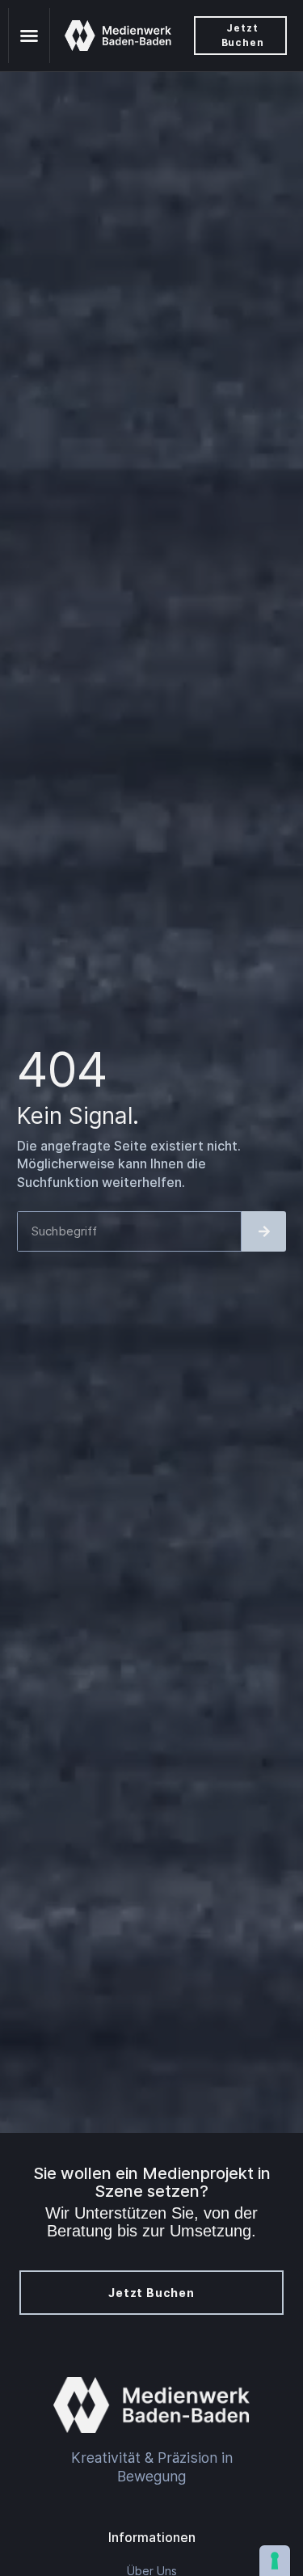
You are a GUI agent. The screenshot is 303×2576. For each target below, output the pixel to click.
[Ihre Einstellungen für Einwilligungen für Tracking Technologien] (275, 2561)
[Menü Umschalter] (29, 36)
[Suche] (264, 1231)
